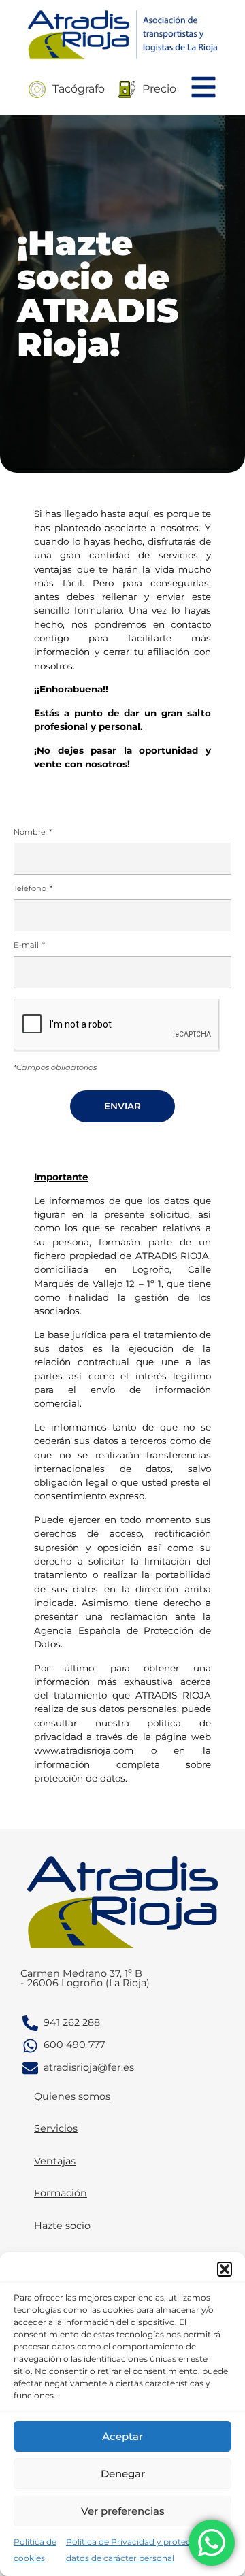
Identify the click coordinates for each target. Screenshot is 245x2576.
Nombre (31, 833)
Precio (159, 89)
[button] (225, 2269)
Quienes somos (72, 2096)
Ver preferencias (123, 2511)
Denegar (123, 2474)
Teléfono (31, 889)
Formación (61, 2193)
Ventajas (55, 2161)
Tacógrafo (79, 89)
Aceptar (122, 2436)
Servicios (56, 2128)
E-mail (27, 946)
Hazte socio (62, 2226)
